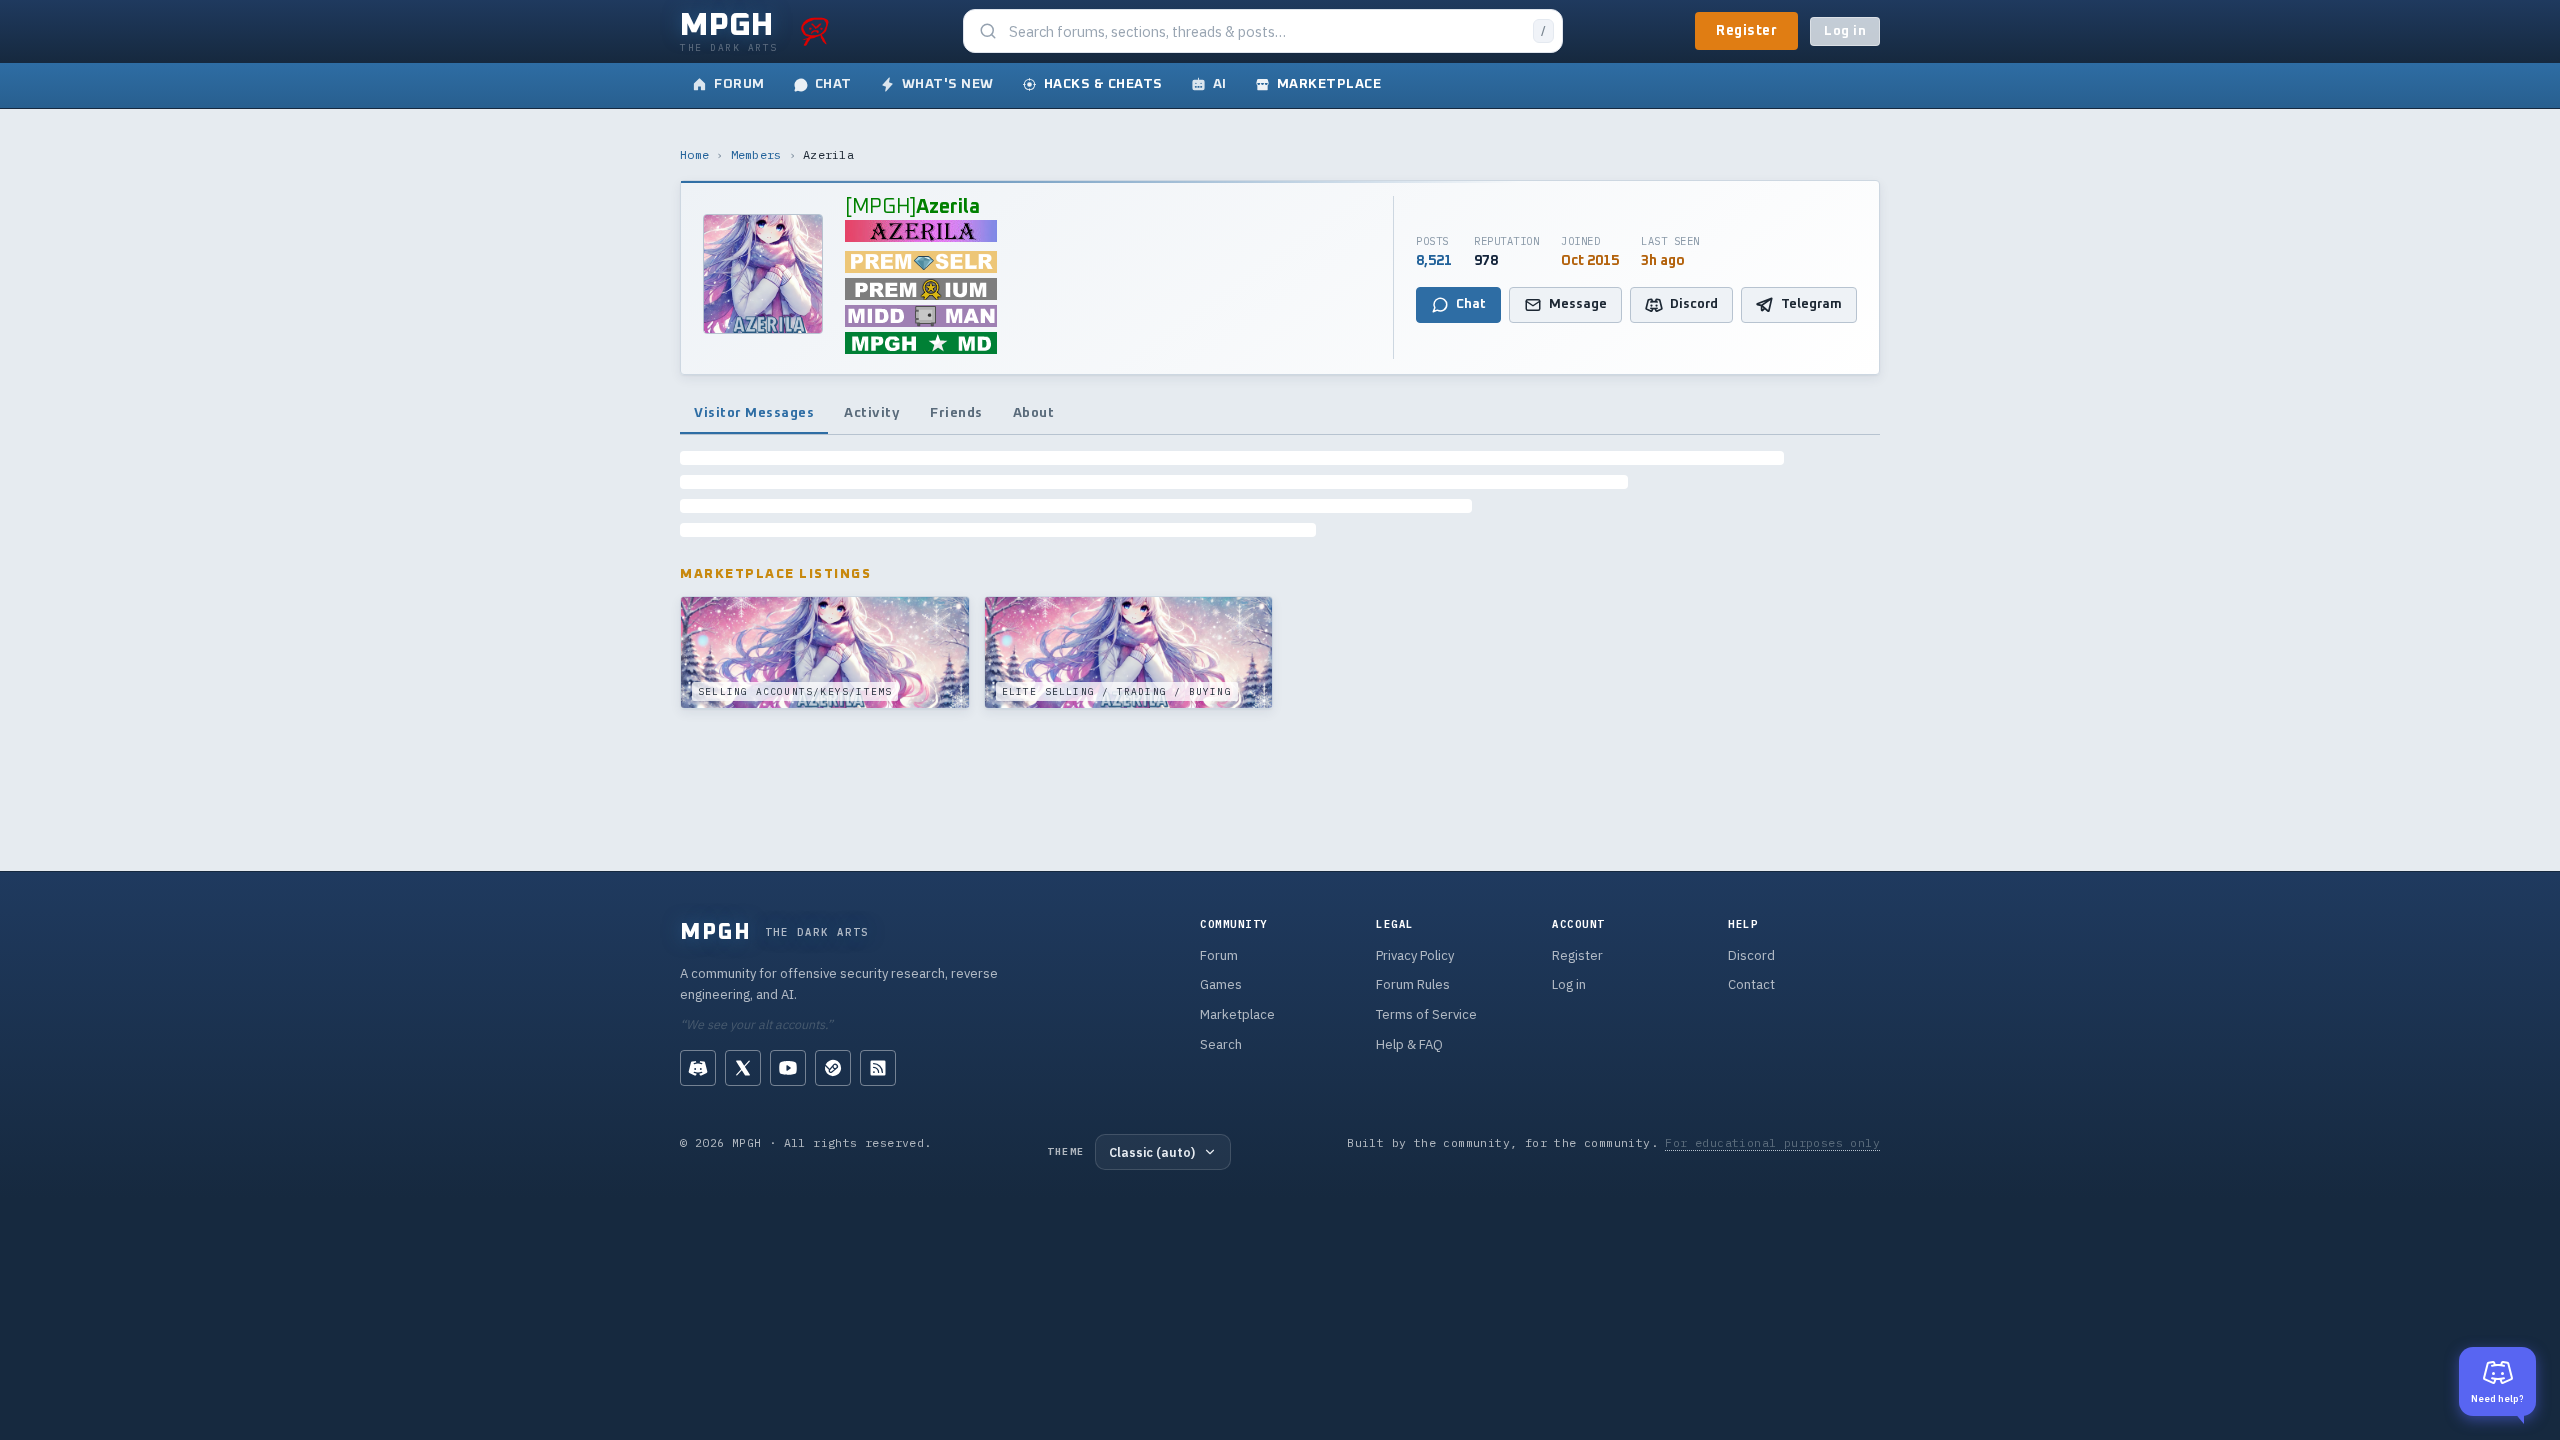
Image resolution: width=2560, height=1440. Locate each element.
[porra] (815, 31)
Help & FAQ (1409, 1044)
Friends (956, 413)
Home (694, 154)
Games (1221, 984)
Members (756, 154)
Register (1746, 31)
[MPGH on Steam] (833, 1068)
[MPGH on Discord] (698, 1068)
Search (1221, 1044)
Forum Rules (1413, 984)
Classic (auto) (1152, 1152)
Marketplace (1237, 1014)
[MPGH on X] (743, 1068)
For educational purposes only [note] (1772, 1142)
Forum (1219, 955)
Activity (872, 413)
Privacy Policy (1415, 955)
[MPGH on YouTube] (788, 1068)
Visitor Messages (754, 413)
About (1034, 413)
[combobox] (1265, 31)
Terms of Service (1426, 1014)
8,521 (1434, 261)
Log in (1845, 31)
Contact (1751, 984)
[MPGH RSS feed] (878, 1068)
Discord (1751, 955)
